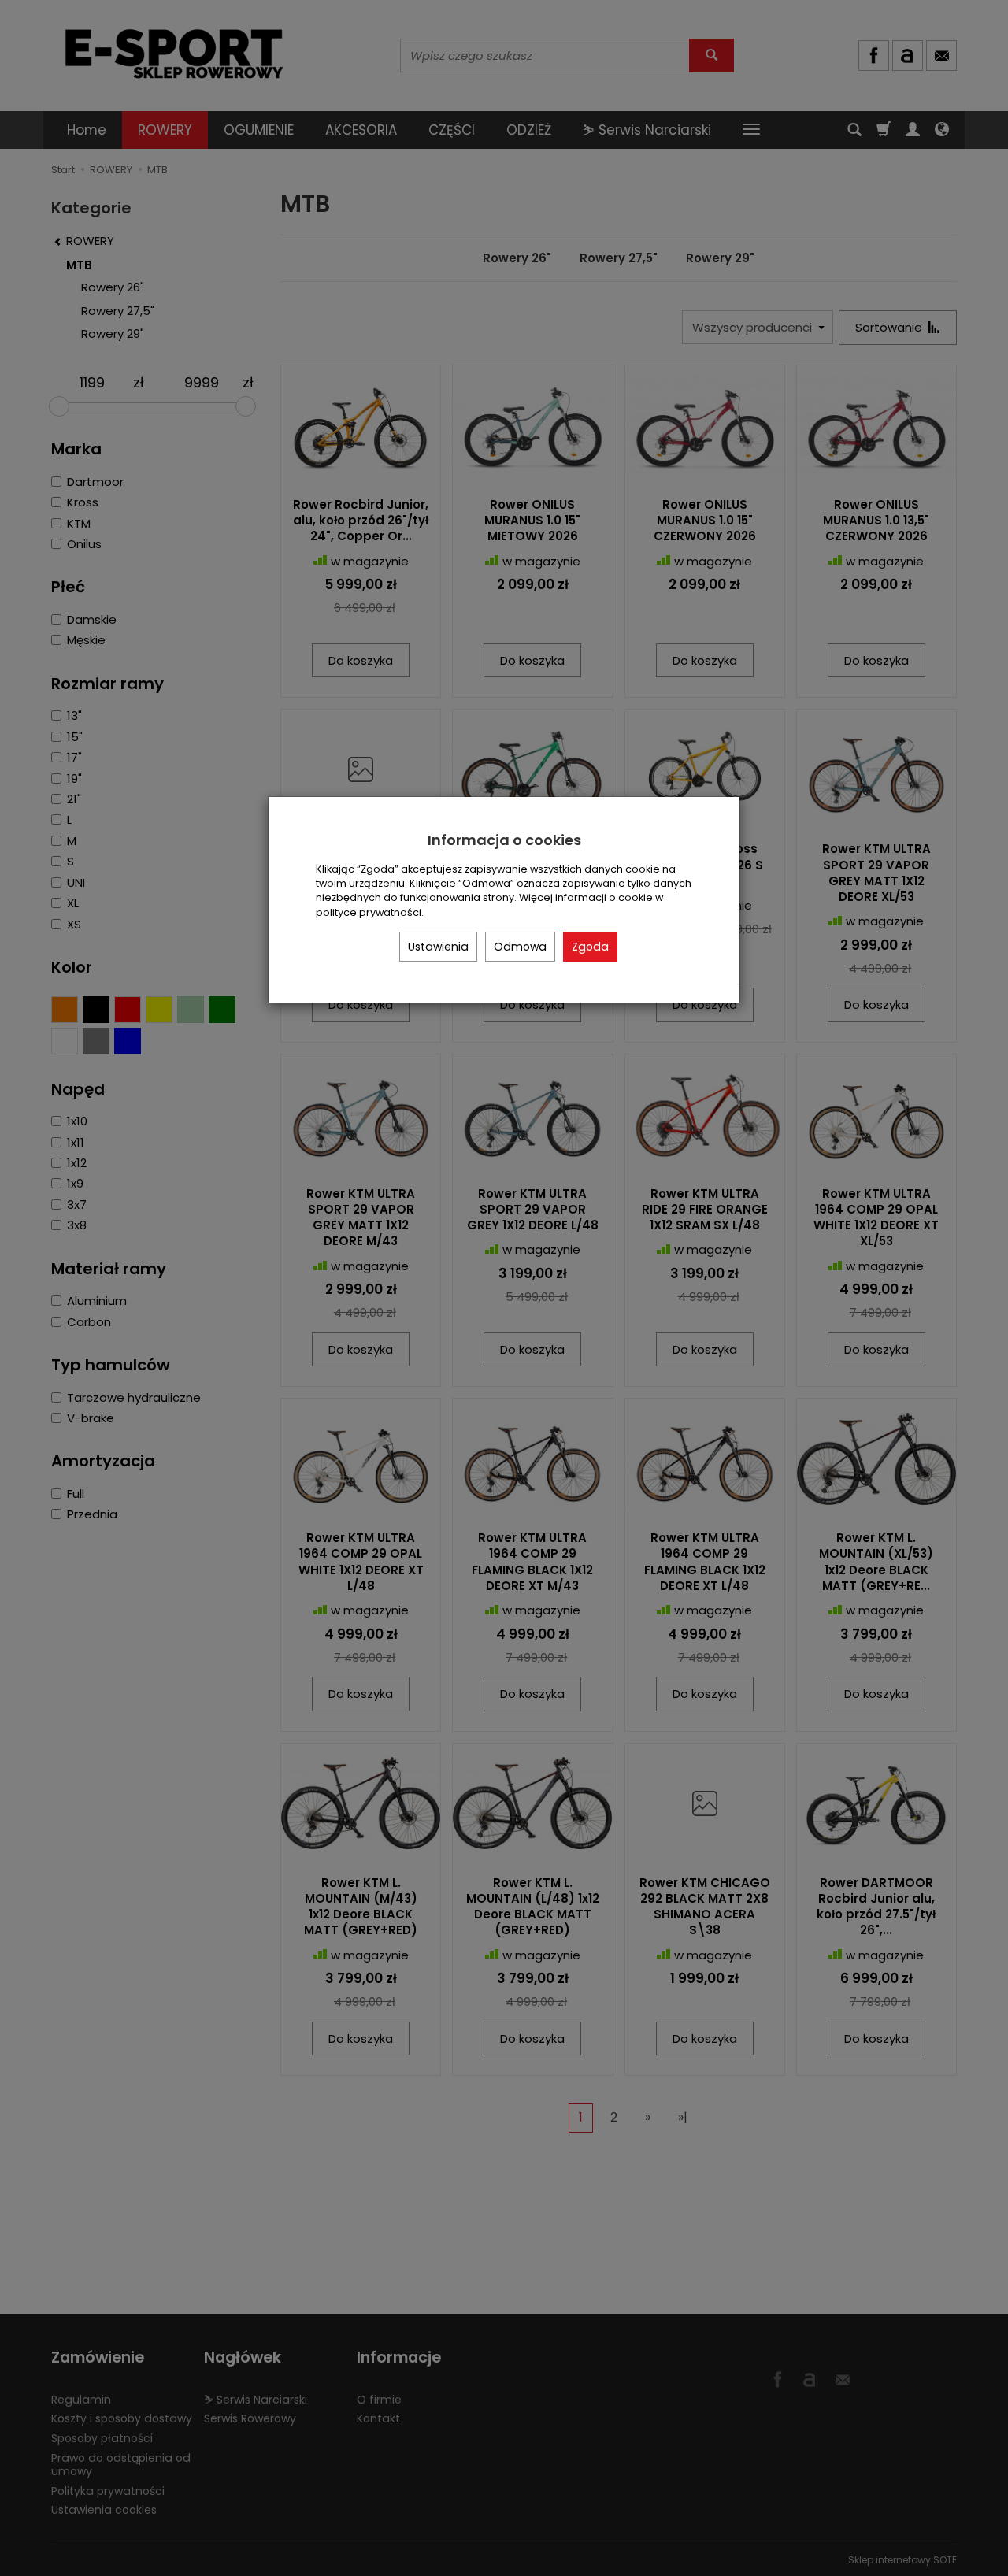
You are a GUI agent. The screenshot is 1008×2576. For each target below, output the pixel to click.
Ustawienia (438, 947)
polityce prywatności (369, 912)
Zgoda (590, 947)
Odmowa (520, 947)
